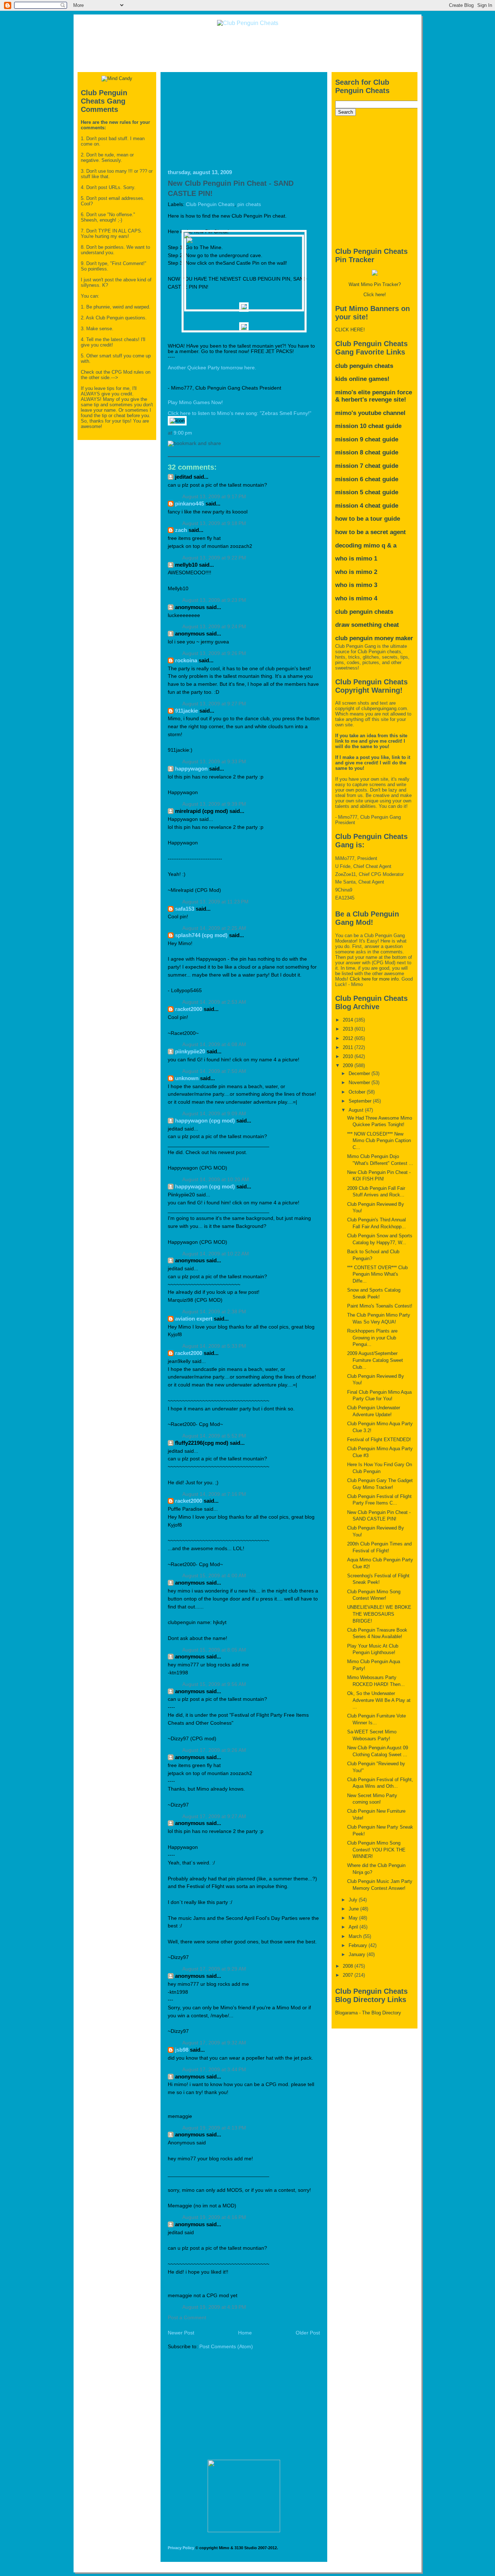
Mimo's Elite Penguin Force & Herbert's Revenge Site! (374, 396)
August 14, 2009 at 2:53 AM (214, 1002)
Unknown (187, 1078)
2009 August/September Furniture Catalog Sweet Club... (375, 1360)
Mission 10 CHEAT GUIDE (368, 426)
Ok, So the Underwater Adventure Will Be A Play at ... (379, 1700)
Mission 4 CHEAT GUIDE (367, 506)
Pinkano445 (190, 504)
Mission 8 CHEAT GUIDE (367, 452)
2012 (349, 1038)
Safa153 (185, 909)
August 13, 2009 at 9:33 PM (214, 762)
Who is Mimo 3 (356, 585)
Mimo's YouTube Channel (370, 413)
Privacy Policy (181, 2548)
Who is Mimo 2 (356, 572)
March (356, 1936)
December (360, 1073)
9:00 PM (183, 433)
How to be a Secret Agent (371, 532)
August (357, 1110)
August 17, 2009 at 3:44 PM (214, 2070)
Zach (181, 530)
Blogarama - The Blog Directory (368, 2013)
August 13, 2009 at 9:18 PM (214, 523)
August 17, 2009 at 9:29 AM (214, 1969)
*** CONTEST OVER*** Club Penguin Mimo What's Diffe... (377, 1274)
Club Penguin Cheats (210, 204)
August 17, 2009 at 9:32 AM (214, 2043)
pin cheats (249, 204)
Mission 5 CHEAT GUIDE (367, 492)
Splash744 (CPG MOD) (201, 935)
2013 (349, 1029)
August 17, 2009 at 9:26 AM (214, 1750)
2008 (349, 1966)
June (354, 1909)
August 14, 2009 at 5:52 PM (214, 1436)
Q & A (389, 546)
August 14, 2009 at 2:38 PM (214, 1312)
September (361, 1101)
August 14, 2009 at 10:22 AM (216, 1254)
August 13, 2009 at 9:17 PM (214, 497)
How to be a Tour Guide (368, 519)
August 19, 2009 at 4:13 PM (214, 2128)
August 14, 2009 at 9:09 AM (214, 1114)
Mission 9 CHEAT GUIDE (367, 439)
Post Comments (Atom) (226, 2347)
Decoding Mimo (357, 546)
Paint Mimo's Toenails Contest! (380, 1306)
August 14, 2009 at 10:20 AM (216, 1180)
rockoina (186, 660)
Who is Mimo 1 (356, 559)
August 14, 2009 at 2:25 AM (214, 928)
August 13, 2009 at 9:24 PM (214, 627)
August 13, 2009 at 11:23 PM (215, 902)
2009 (349, 1065)
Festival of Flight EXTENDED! (379, 1440)
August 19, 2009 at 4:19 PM (214, 2307)
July (354, 1900)
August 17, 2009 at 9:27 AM (214, 1816)
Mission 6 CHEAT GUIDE (367, 479)
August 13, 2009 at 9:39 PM (214, 804)
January (358, 1954)
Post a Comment (187, 2318)
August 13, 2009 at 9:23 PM (214, 600)
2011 (349, 1047)
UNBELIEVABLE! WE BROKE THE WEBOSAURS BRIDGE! (379, 1614)
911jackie (186, 711)
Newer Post (181, 2333)
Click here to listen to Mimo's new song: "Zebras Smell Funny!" (240, 413)
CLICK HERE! (350, 330)
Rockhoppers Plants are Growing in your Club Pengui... (372, 1338)
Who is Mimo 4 (356, 598)
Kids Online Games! (362, 379)
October (358, 1092)
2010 (349, 1056)
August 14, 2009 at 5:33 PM (214, 1346)
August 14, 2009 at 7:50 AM (214, 1071)
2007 (349, 1975)
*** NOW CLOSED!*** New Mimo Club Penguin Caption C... (379, 1141)
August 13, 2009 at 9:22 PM (214, 558)
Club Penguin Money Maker (374, 638)
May (354, 1918)
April (354, 1927)
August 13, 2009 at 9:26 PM (214, 653)
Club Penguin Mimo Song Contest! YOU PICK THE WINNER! (376, 1850)
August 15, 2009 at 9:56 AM (214, 1684)
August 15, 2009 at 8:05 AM (214, 1650)
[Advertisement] (247, 49)
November (360, 1083)
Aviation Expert (194, 1319)
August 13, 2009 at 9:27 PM (214, 704)
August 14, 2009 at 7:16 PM (214, 1494)
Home (245, 2333)
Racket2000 (189, 1009)
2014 (349, 1020)
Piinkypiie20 (190, 1051)
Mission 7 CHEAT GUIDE (367, 466)
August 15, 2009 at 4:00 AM (214, 1576)
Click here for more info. (375, 979)
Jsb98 (182, 2050)
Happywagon (191, 769)
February (359, 1945)
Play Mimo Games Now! (195, 402)
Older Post (308, 2333)
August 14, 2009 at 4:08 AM (214, 1044)
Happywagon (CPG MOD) (205, 1121)
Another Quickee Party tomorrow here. (212, 368)
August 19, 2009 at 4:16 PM (214, 2217)
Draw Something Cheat (367, 625)
